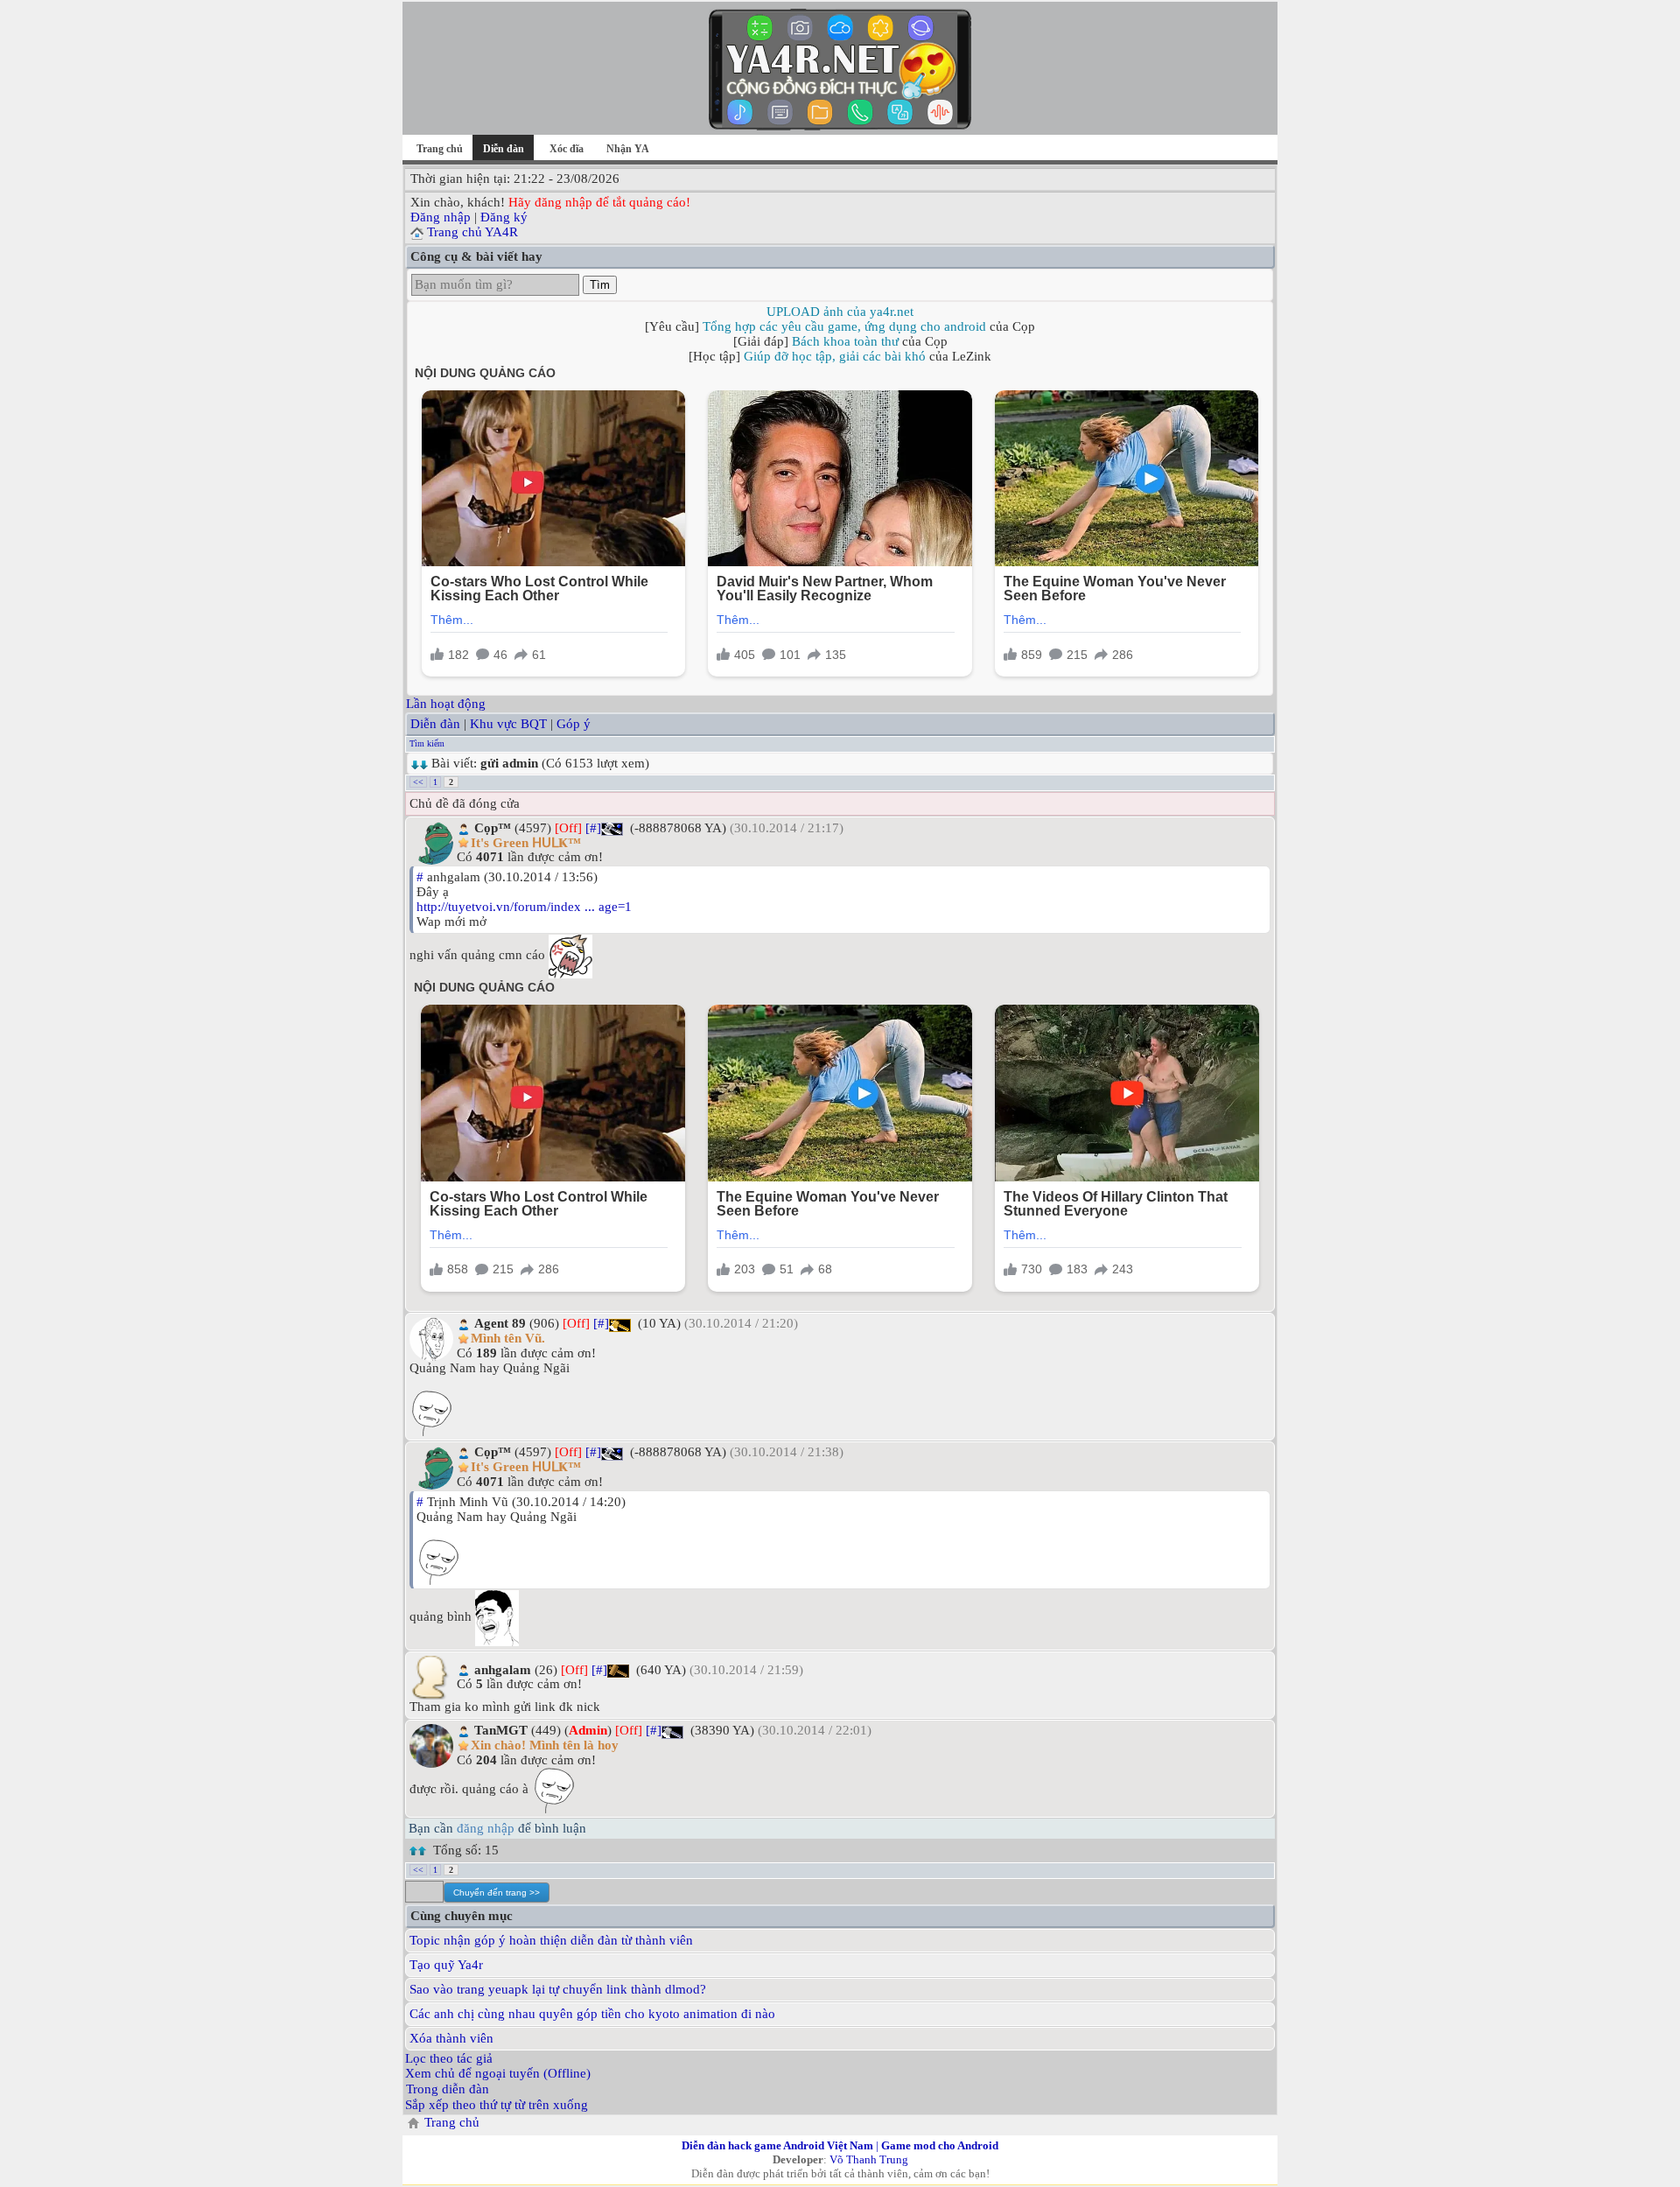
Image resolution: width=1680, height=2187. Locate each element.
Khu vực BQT (508, 724)
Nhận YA (628, 149)
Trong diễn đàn (448, 2089)
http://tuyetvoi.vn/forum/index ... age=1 (524, 907)
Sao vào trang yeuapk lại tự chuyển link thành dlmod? (558, 1989)
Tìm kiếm (427, 743)
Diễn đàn (435, 724)
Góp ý (574, 724)
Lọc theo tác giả (449, 2058)
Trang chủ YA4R (472, 232)
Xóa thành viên (451, 2038)
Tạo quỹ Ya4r (446, 1965)
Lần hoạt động (446, 704)
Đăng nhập (441, 217)
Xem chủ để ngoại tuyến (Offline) (498, 2073)
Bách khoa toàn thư (845, 341)
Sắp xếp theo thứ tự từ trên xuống (497, 2105)
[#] (593, 828)
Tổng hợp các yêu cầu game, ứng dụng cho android (844, 326)
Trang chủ (440, 149)
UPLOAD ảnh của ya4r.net (840, 312)
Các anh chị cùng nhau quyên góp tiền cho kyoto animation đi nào (592, 2014)
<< (418, 782)
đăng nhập (486, 1828)
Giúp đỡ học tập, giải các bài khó (835, 356)
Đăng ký (504, 217)
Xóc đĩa (567, 149)
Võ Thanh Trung (869, 2159)
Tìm (600, 285)
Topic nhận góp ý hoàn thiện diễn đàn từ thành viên (551, 1940)
